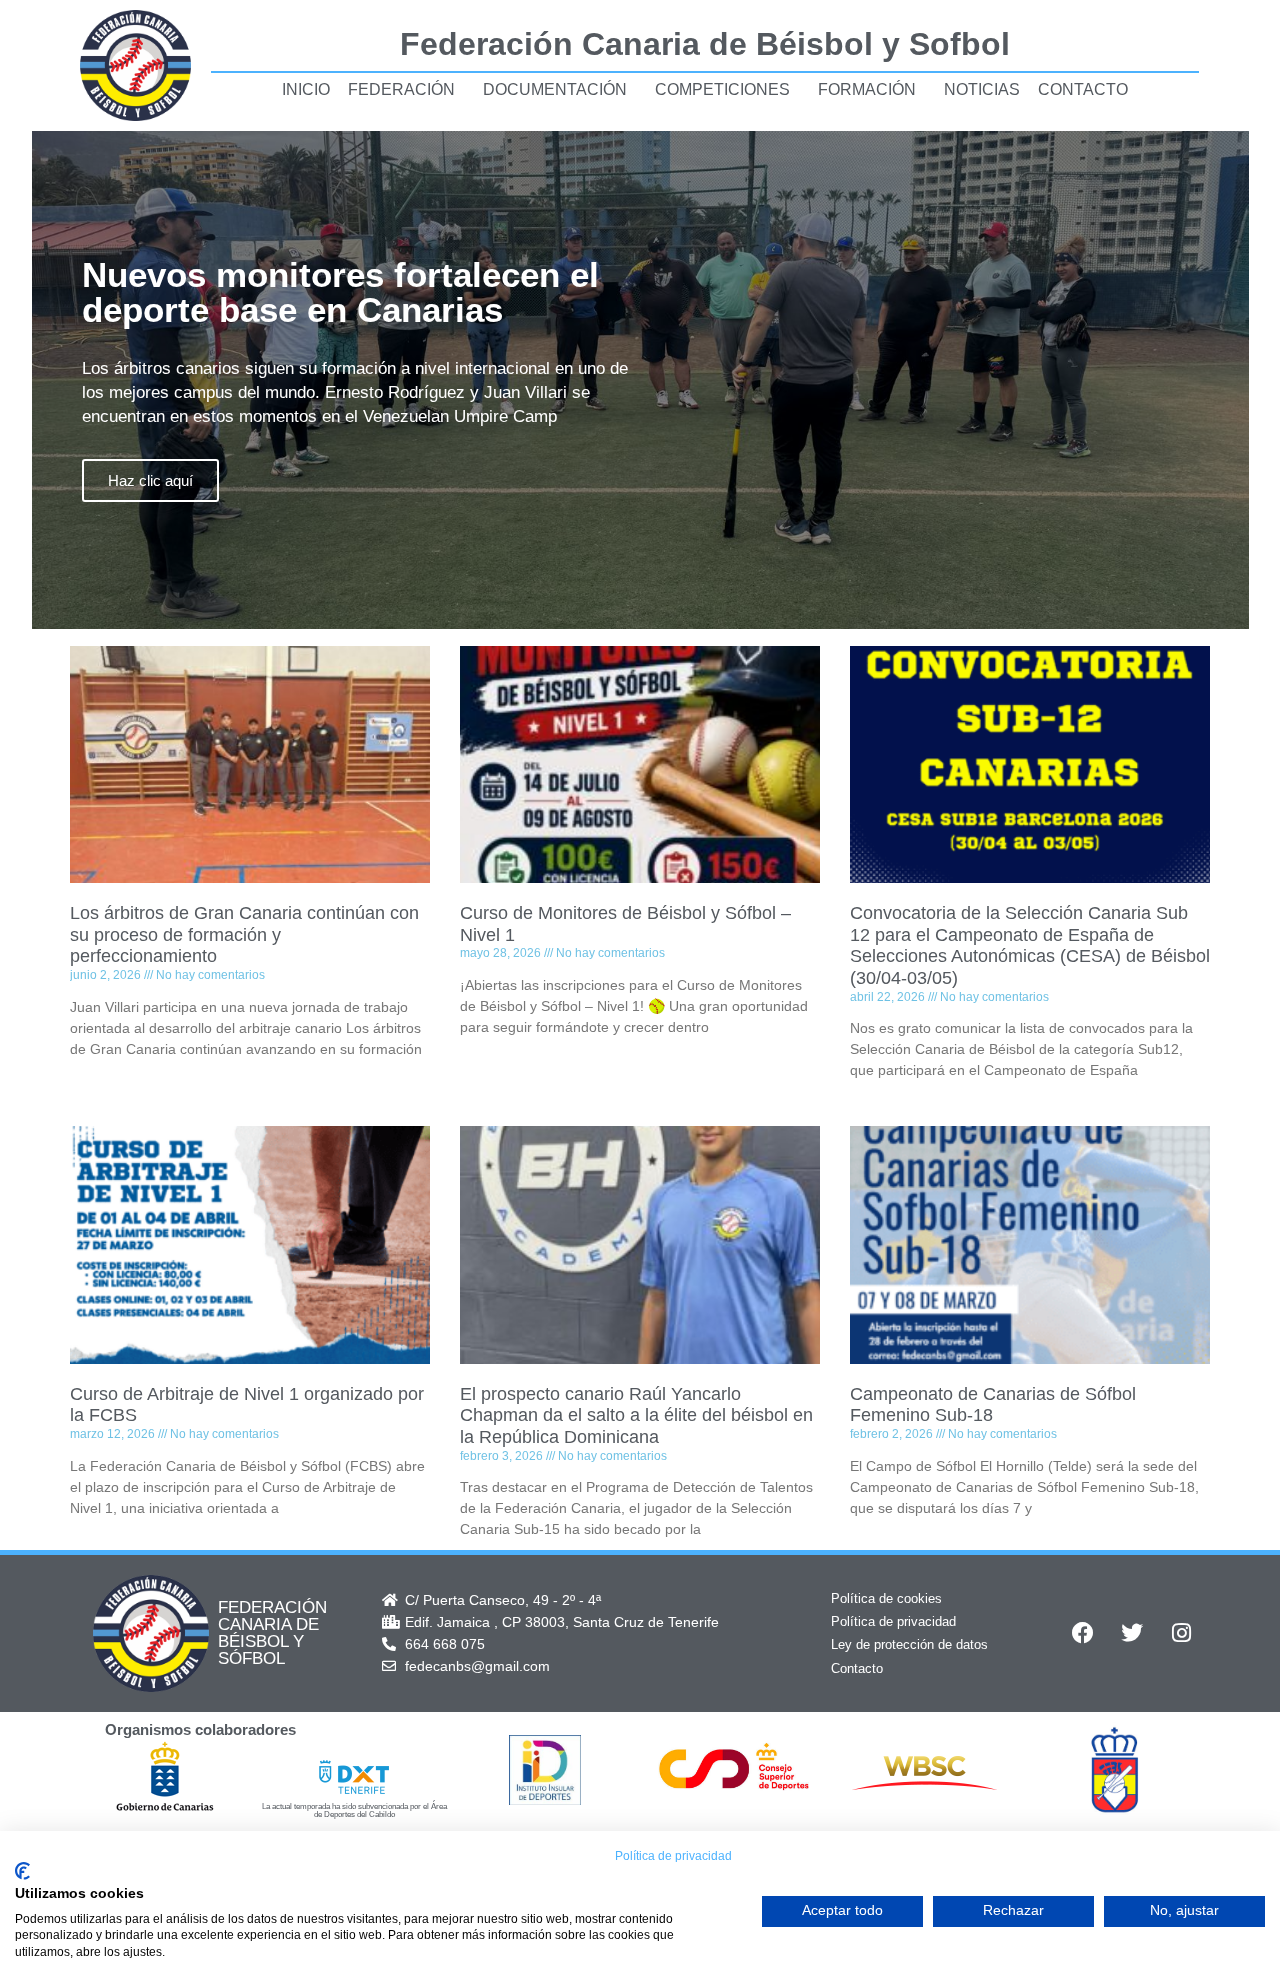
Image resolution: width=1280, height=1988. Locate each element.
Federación (401, 89)
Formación (867, 89)
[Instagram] (1181, 1633)
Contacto (1083, 89)
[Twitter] (1132, 1633)
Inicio (306, 89)
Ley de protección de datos (909, 1644)
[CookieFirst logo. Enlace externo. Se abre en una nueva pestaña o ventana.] (22, 1871)
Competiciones (722, 89)
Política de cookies (886, 1598)
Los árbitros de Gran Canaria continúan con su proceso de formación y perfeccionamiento (244, 934)
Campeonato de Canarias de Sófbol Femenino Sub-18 (993, 1405)
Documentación (555, 89)
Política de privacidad (893, 1621)
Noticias (982, 89)
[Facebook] (1083, 1633)
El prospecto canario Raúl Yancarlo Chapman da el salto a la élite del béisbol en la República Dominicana (636, 1415)
